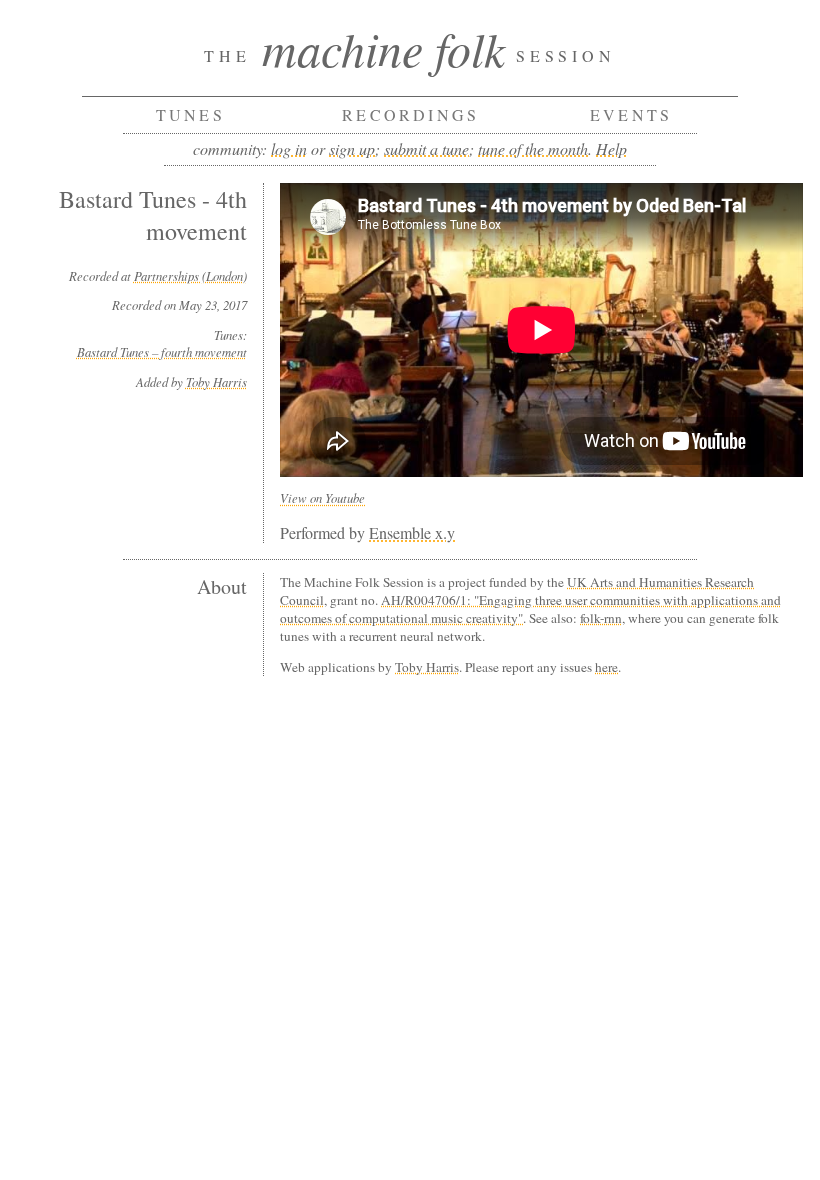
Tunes (190, 114)
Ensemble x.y (412, 532)
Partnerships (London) (190, 275)
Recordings (410, 114)
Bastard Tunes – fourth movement (162, 351)
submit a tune (426, 148)
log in (289, 148)
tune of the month (533, 148)
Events (631, 114)
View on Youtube (322, 497)
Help (611, 148)
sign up (352, 148)
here (606, 667)
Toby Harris (216, 381)
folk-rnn (601, 618)
